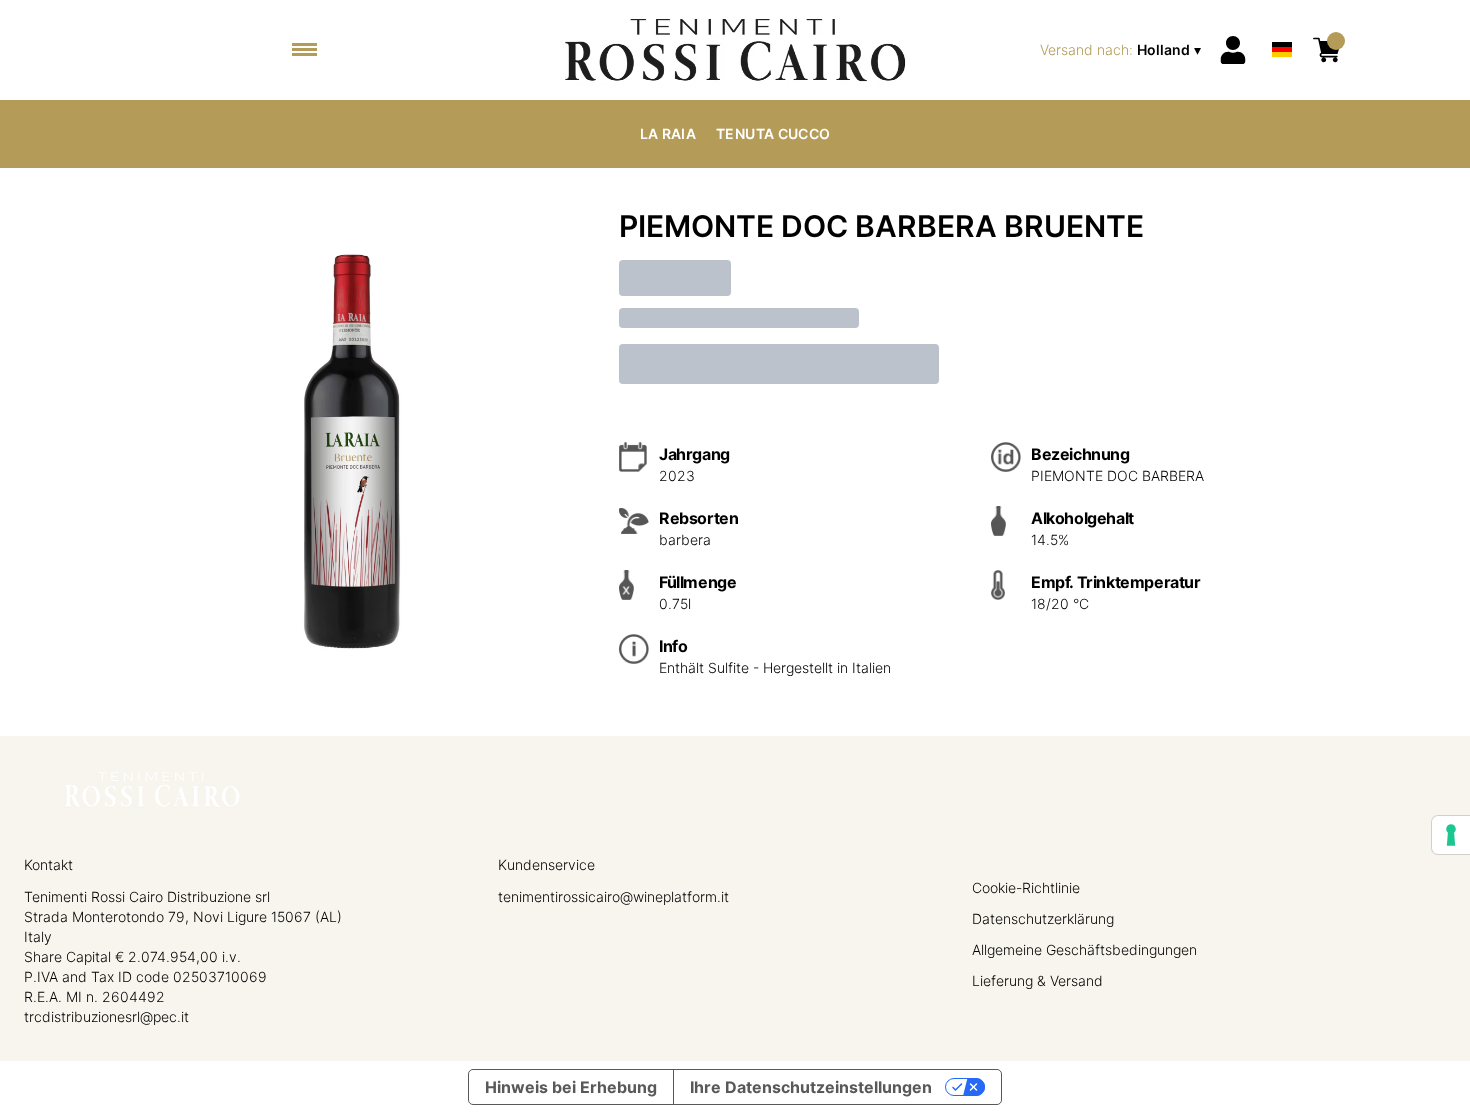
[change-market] (1122, 50)
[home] (734, 50)
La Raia (668, 133)
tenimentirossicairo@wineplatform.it (613, 896)
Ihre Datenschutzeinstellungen (811, 1087)
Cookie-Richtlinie (1026, 887)
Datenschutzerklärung (1043, 918)
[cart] (1327, 50)
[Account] (1233, 50)
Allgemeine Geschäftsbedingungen (1084, 949)
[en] (1282, 23)
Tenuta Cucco (773, 133)
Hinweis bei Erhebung (571, 1087)
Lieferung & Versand (1037, 980)
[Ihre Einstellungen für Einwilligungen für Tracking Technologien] (1451, 835)
